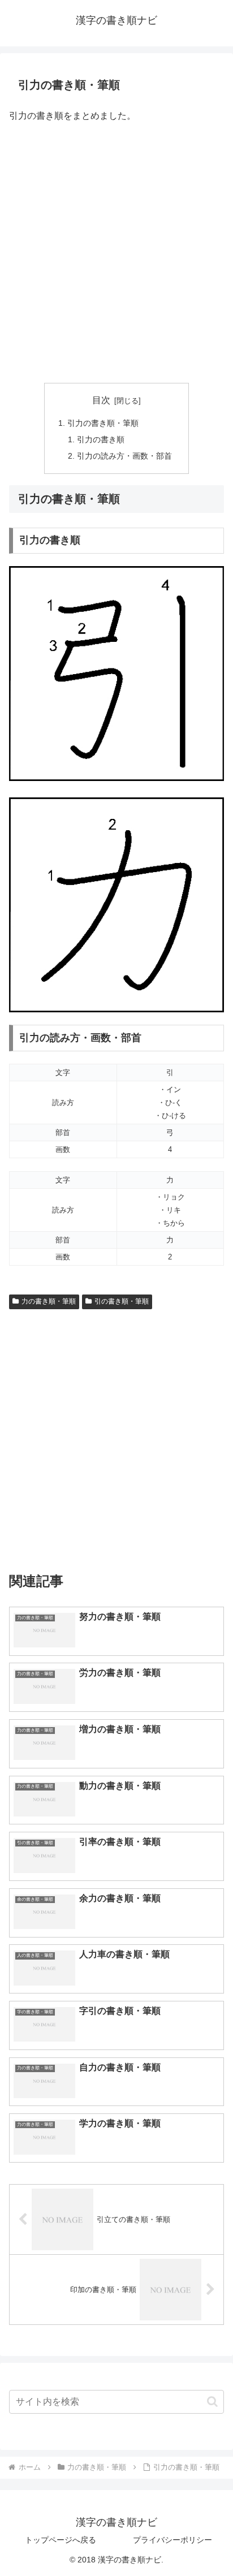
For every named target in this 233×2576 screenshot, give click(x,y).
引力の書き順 (101, 439)
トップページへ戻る (61, 2540)
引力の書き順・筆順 (103, 423)
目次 (101, 400)
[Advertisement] (116, 254)
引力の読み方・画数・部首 (124, 456)
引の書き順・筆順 (122, 1301)
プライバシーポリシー (172, 2540)
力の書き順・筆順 (49, 1301)
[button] (212, 2402)
